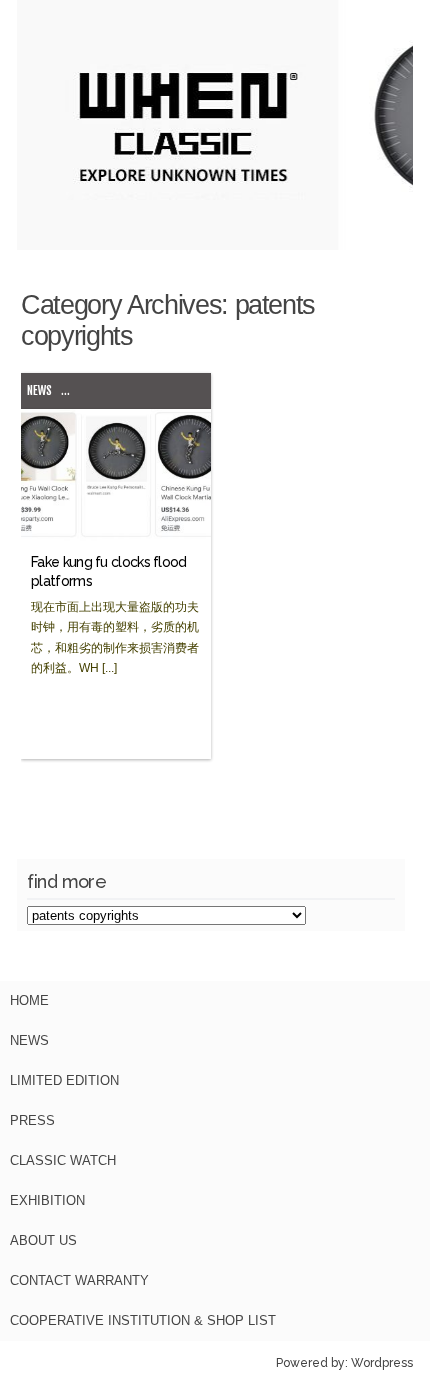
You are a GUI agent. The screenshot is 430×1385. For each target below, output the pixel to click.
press (32, 1120)
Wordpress (382, 1363)
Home (29, 1000)
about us (43, 1240)
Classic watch (63, 1160)
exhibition (47, 1200)
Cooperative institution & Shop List (143, 1320)
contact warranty (79, 1280)
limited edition (64, 1080)
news (39, 390)
